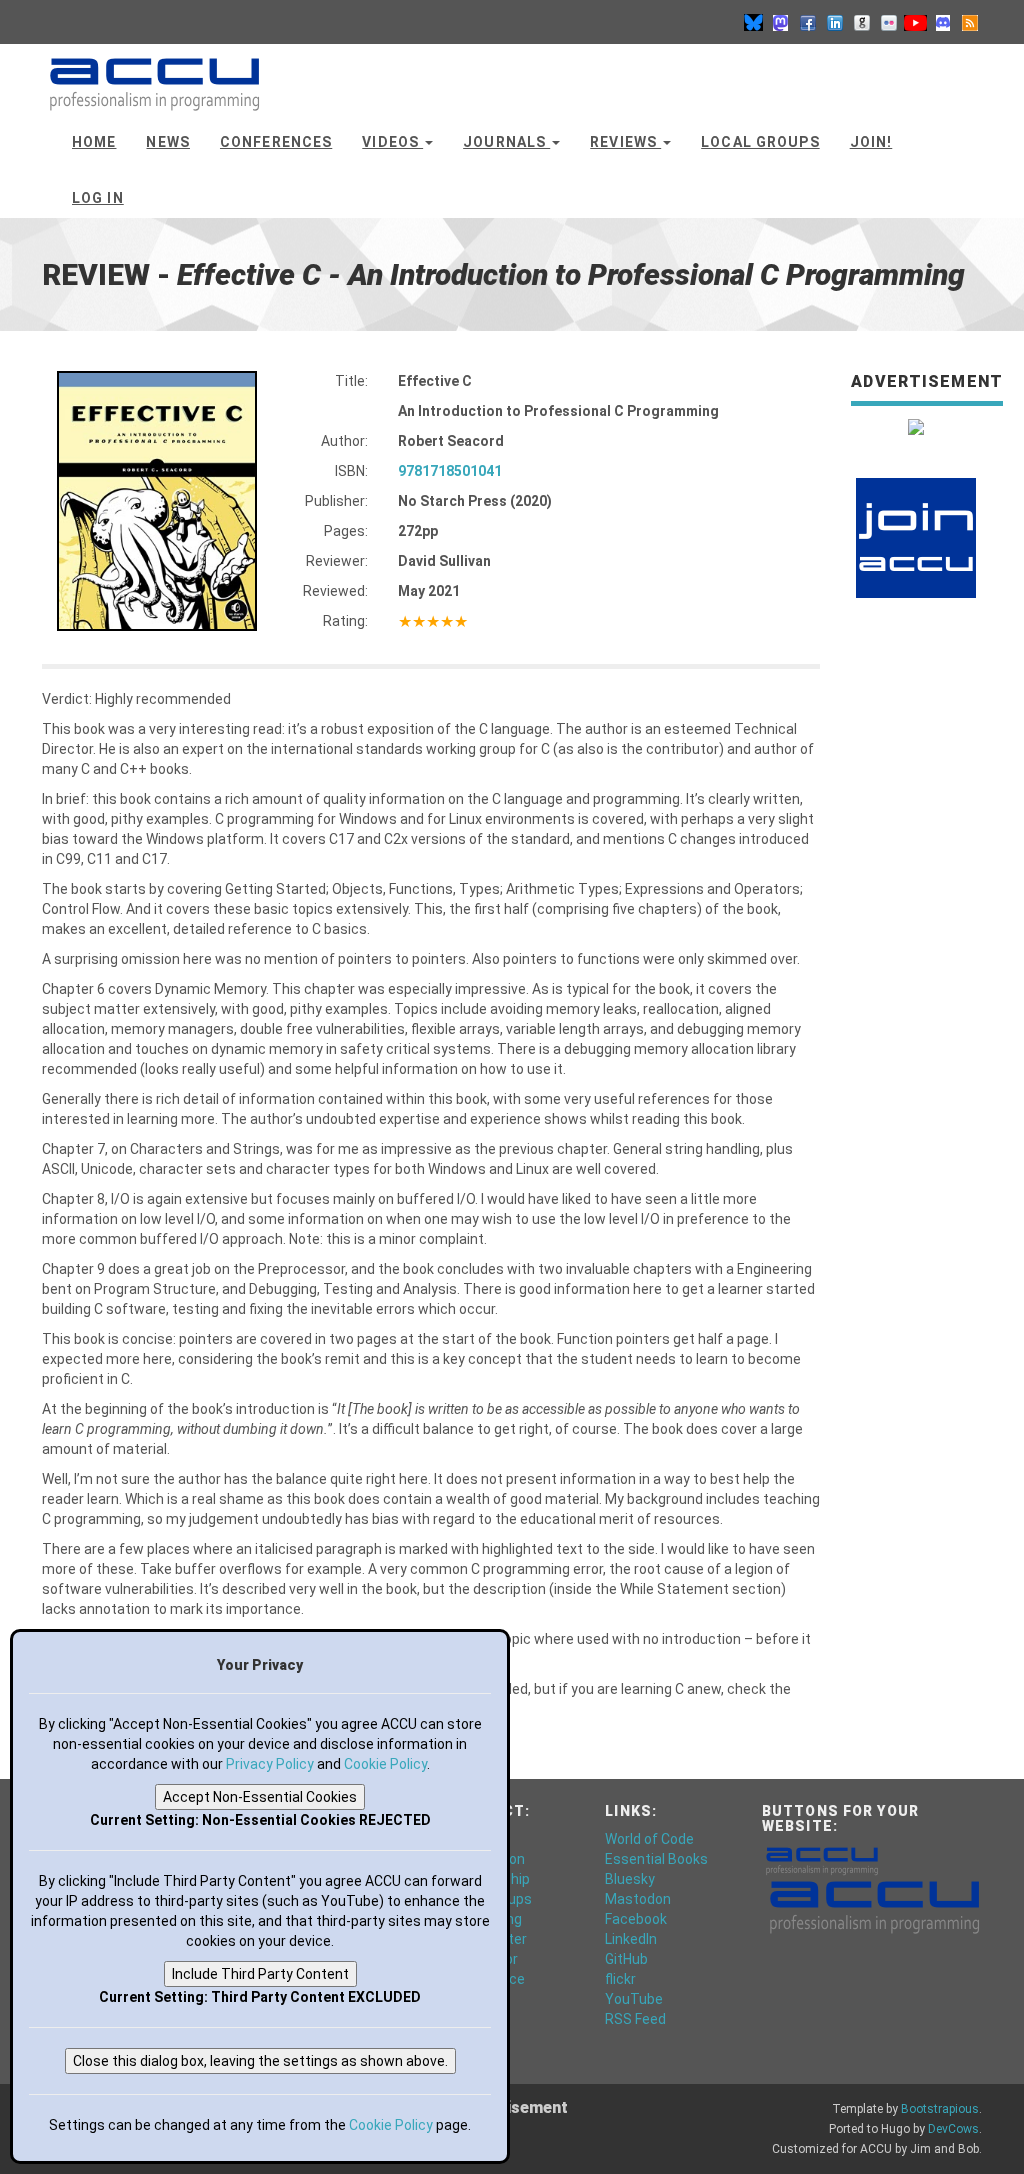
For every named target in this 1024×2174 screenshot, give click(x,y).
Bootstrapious (940, 2109)
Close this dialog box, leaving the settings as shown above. (260, 2061)
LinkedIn (631, 1939)
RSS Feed (635, 2019)
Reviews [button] (625, 142)
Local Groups (760, 142)
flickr (620, 1979)
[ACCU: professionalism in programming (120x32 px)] (822, 1859)
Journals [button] (506, 142)
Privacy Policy (270, 1764)
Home (94, 142)
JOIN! (871, 142)
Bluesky (630, 1879)
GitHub (626, 1959)
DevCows (953, 2129)
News (167, 142)
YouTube (634, 1999)
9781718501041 (450, 471)
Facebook (636, 1919)
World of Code (649, 1839)
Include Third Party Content (260, 1974)
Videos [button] (392, 142)
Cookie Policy (385, 1764)
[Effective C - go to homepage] (154, 75)
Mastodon (638, 1899)
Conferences (276, 142)
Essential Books (656, 1859)
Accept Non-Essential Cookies (260, 1797)
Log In (98, 198)
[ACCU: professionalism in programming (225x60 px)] (874, 1905)
